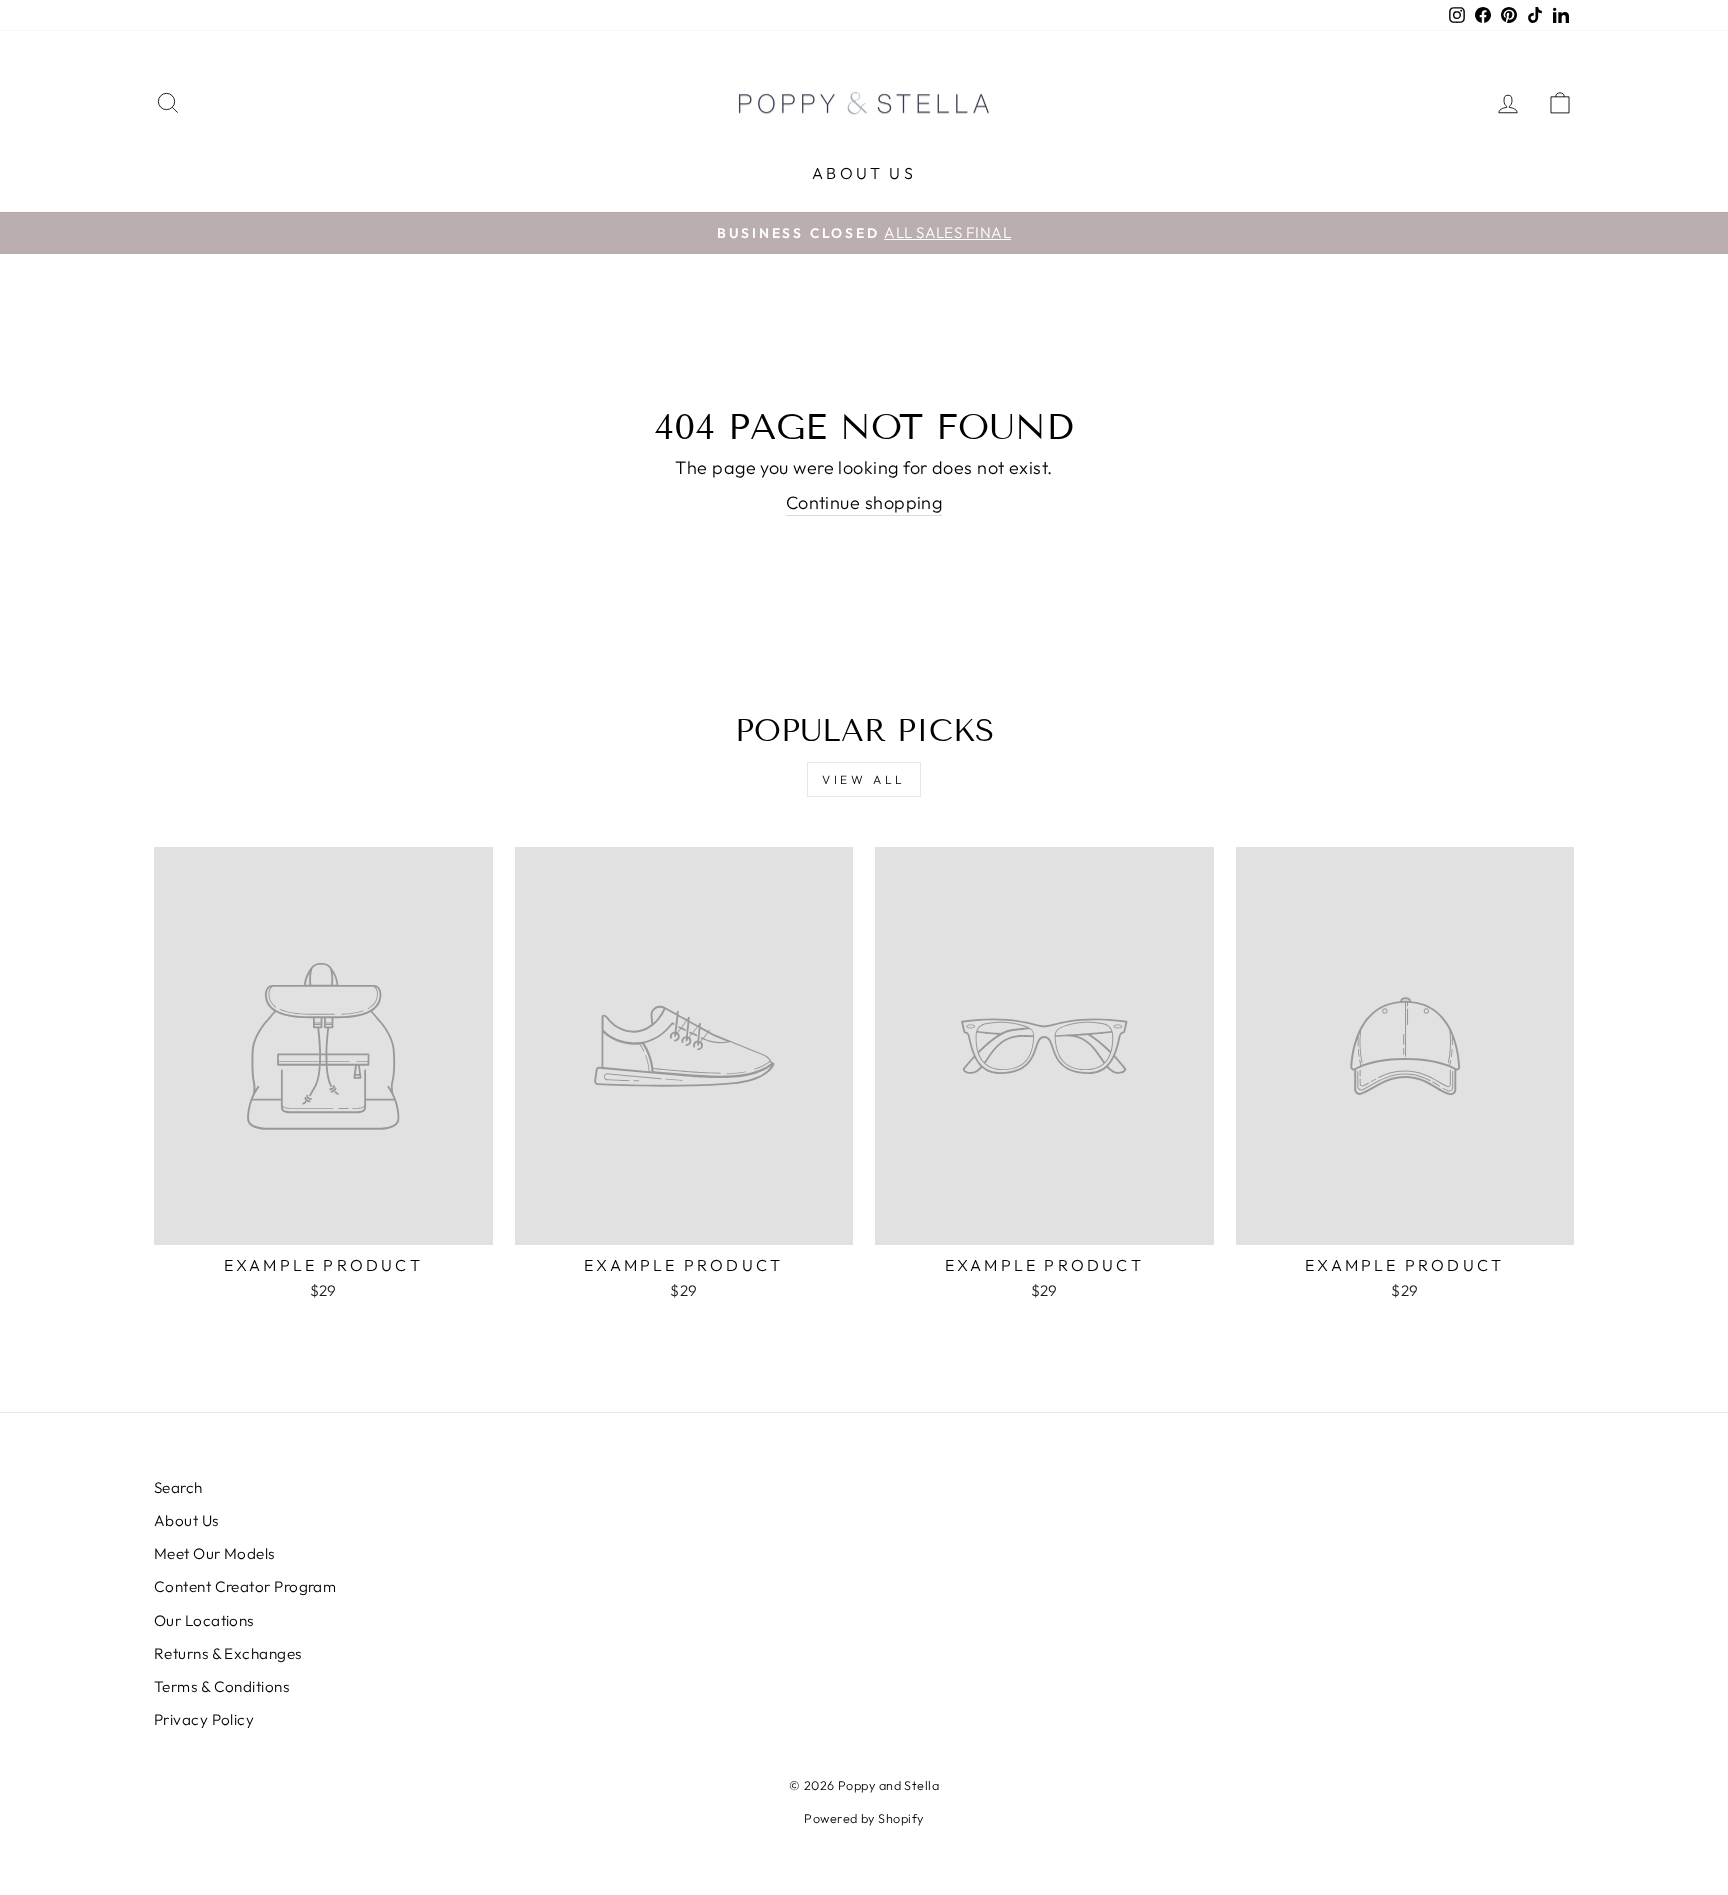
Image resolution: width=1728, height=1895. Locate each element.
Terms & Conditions (221, 1686)
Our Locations (204, 1620)
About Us (864, 173)
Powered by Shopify (863, 1818)
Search (178, 1487)
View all (864, 779)
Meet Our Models (214, 1553)
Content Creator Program (245, 1586)
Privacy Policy (204, 1719)
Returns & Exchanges (228, 1653)
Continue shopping (864, 502)
